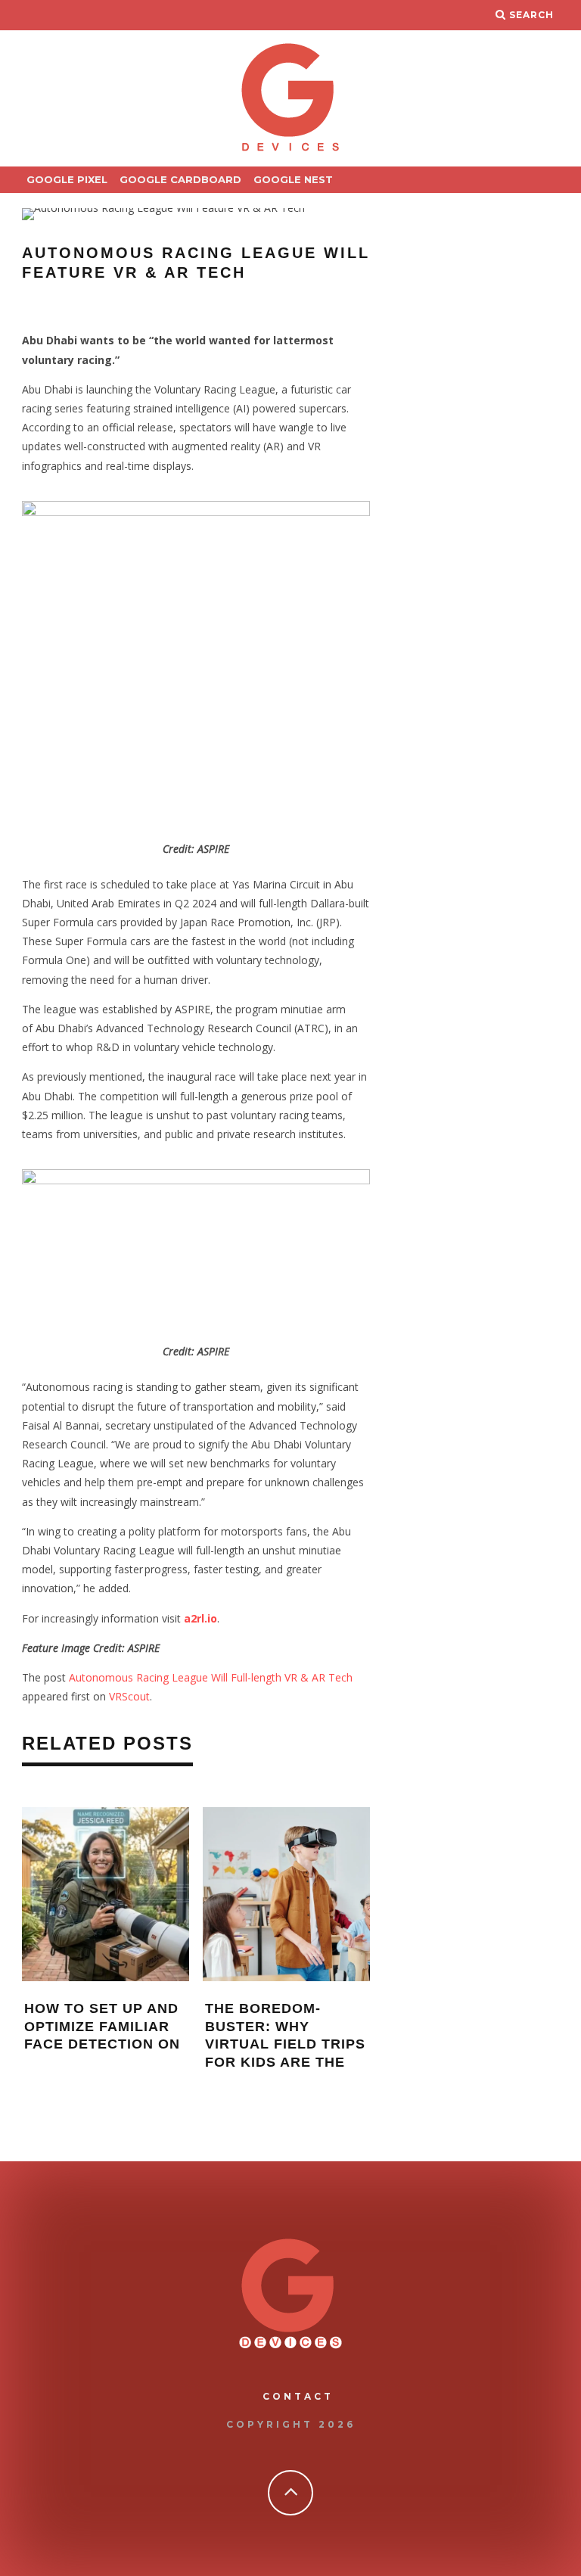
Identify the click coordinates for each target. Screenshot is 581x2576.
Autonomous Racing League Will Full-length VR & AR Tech (211, 1677)
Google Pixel (67, 179)
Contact (298, 2396)
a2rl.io (200, 1618)
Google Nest (293, 179)
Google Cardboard (180, 179)
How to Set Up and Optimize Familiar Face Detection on (102, 2026)
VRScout (129, 1696)
